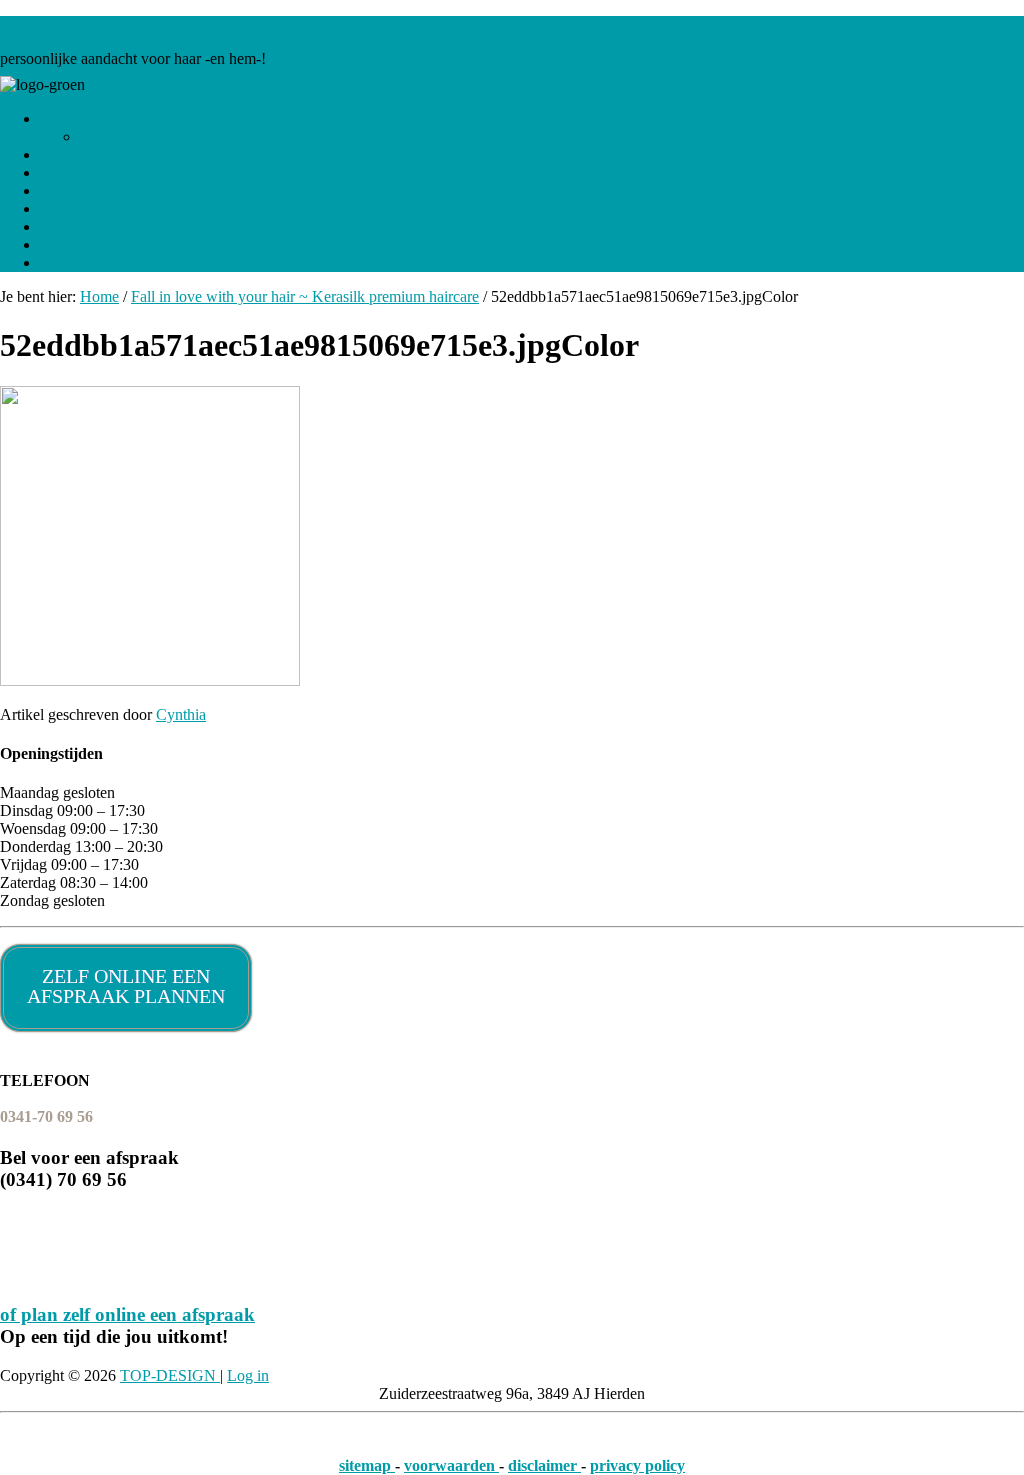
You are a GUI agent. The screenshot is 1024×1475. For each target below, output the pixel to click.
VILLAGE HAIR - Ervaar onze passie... (129, 24)
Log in (248, 1375)
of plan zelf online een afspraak (127, 1314)
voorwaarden (451, 1465)
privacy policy (637, 1465)
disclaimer (544, 1465)
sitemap (367, 1465)
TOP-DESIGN (170, 1375)
